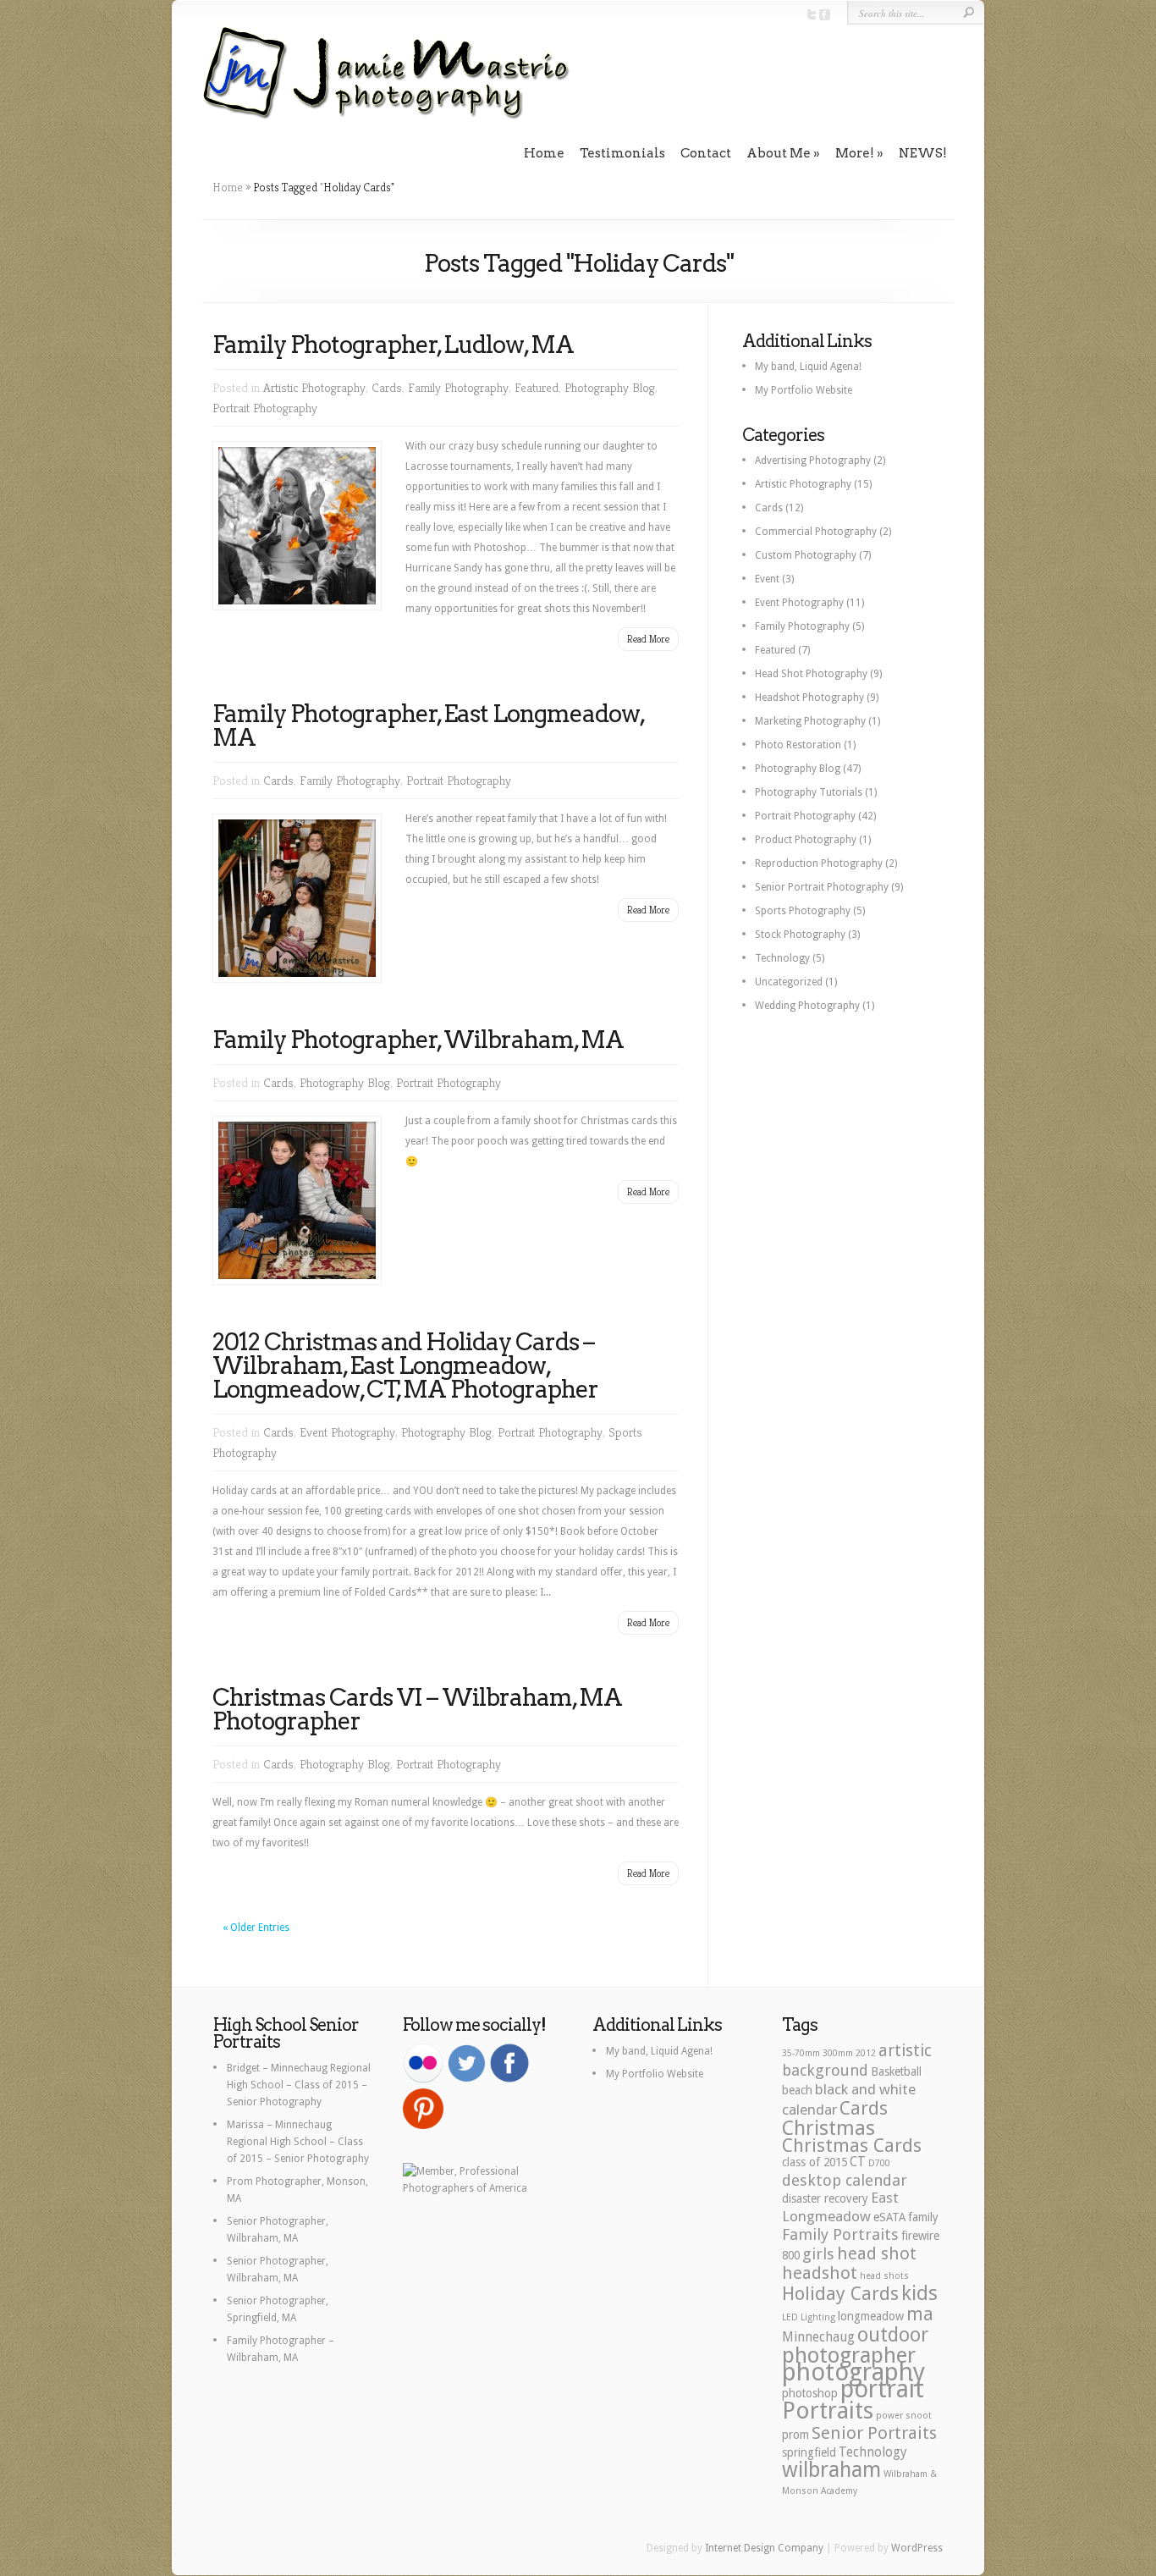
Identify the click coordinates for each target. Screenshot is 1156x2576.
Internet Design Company (764, 2548)
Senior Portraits (874, 2433)
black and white (865, 2089)
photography (853, 2372)
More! (855, 153)
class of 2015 (815, 2162)
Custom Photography (806, 555)
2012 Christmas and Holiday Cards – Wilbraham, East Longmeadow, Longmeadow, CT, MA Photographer (405, 1365)
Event (767, 579)
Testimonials (622, 153)
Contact (706, 153)
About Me (779, 153)
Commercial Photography (816, 532)
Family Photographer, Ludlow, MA (393, 345)
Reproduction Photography (819, 863)
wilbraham (831, 2470)
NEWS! (923, 153)
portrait (882, 2389)
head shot (877, 2253)
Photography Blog (610, 387)
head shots (884, 2276)
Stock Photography (800, 935)
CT (858, 2162)
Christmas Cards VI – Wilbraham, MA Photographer (417, 1709)
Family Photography (458, 387)
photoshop (810, 2393)
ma (920, 2314)
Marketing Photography (810, 721)
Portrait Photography (265, 408)
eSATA (889, 2217)
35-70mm (801, 2053)
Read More (648, 639)
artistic (905, 2051)
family (923, 2217)
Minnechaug (818, 2337)
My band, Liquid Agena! (808, 367)
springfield (809, 2452)
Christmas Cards (852, 2145)
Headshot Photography (809, 698)
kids (919, 2293)
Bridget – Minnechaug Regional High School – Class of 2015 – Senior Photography (299, 2085)
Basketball (896, 2071)
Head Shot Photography (811, 674)
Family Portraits (840, 2234)
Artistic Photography (314, 387)
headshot (820, 2273)
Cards (387, 387)
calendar (809, 2110)
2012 (866, 2053)
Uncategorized (789, 982)
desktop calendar (845, 2180)
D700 (879, 2163)
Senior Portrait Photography (822, 887)
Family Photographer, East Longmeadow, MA (428, 725)
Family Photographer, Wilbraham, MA (418, 1040)
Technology (782, 958)
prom (795, 2435)
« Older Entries (256, 1928)
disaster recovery (825, 2198)
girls (818, 2254)
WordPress (917, 2548)
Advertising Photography (813, 461)
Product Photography (806, 840)
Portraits (828, 2411)
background (825, 2070)
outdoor (893, 2335)
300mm (838, 2053)
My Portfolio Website (804, 390)
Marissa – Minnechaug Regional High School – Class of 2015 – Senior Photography (298, 2142)
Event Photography (347, 1432)
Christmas (828, 2128)
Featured (537, 387)
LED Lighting (809, 2317)
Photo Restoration (798, 745)
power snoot (904, 2416)
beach (797, 2090)
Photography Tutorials (809, 792)
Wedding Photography (807, 1006)
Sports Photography (803, 911)
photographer (849, 2355)
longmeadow (871, 2316)
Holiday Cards (840, 2293)
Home (544, 153)
